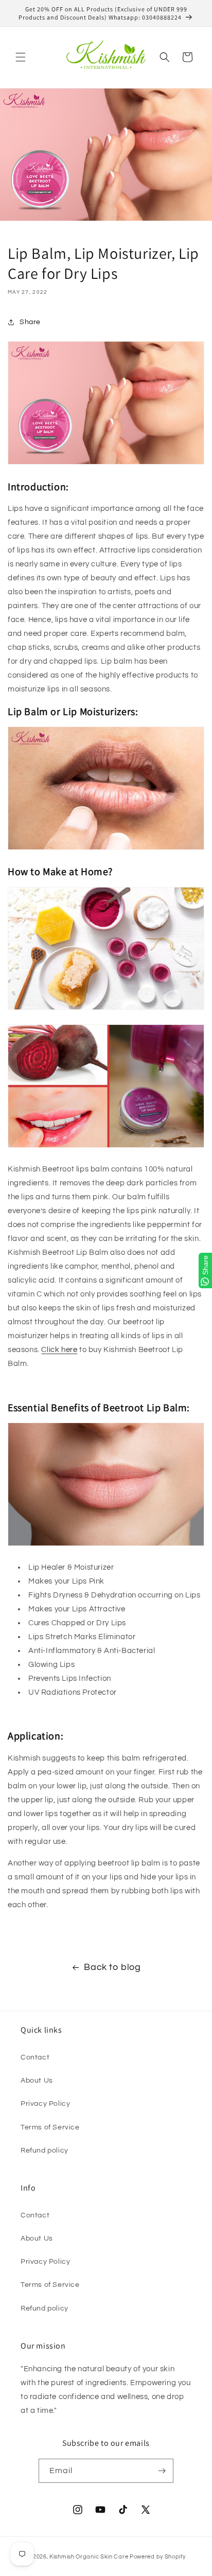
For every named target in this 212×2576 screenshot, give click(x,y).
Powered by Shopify (158, 2557)
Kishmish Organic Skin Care (89, 2557)
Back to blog (112, 1967)
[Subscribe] (162, 2471)
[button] (21, 57)
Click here (59, 1350)
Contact (35, 2057)
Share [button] (30, 322)
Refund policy (45, 2151)
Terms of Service (50, 2127)
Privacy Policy (45, 2104)
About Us (37, 2081)
